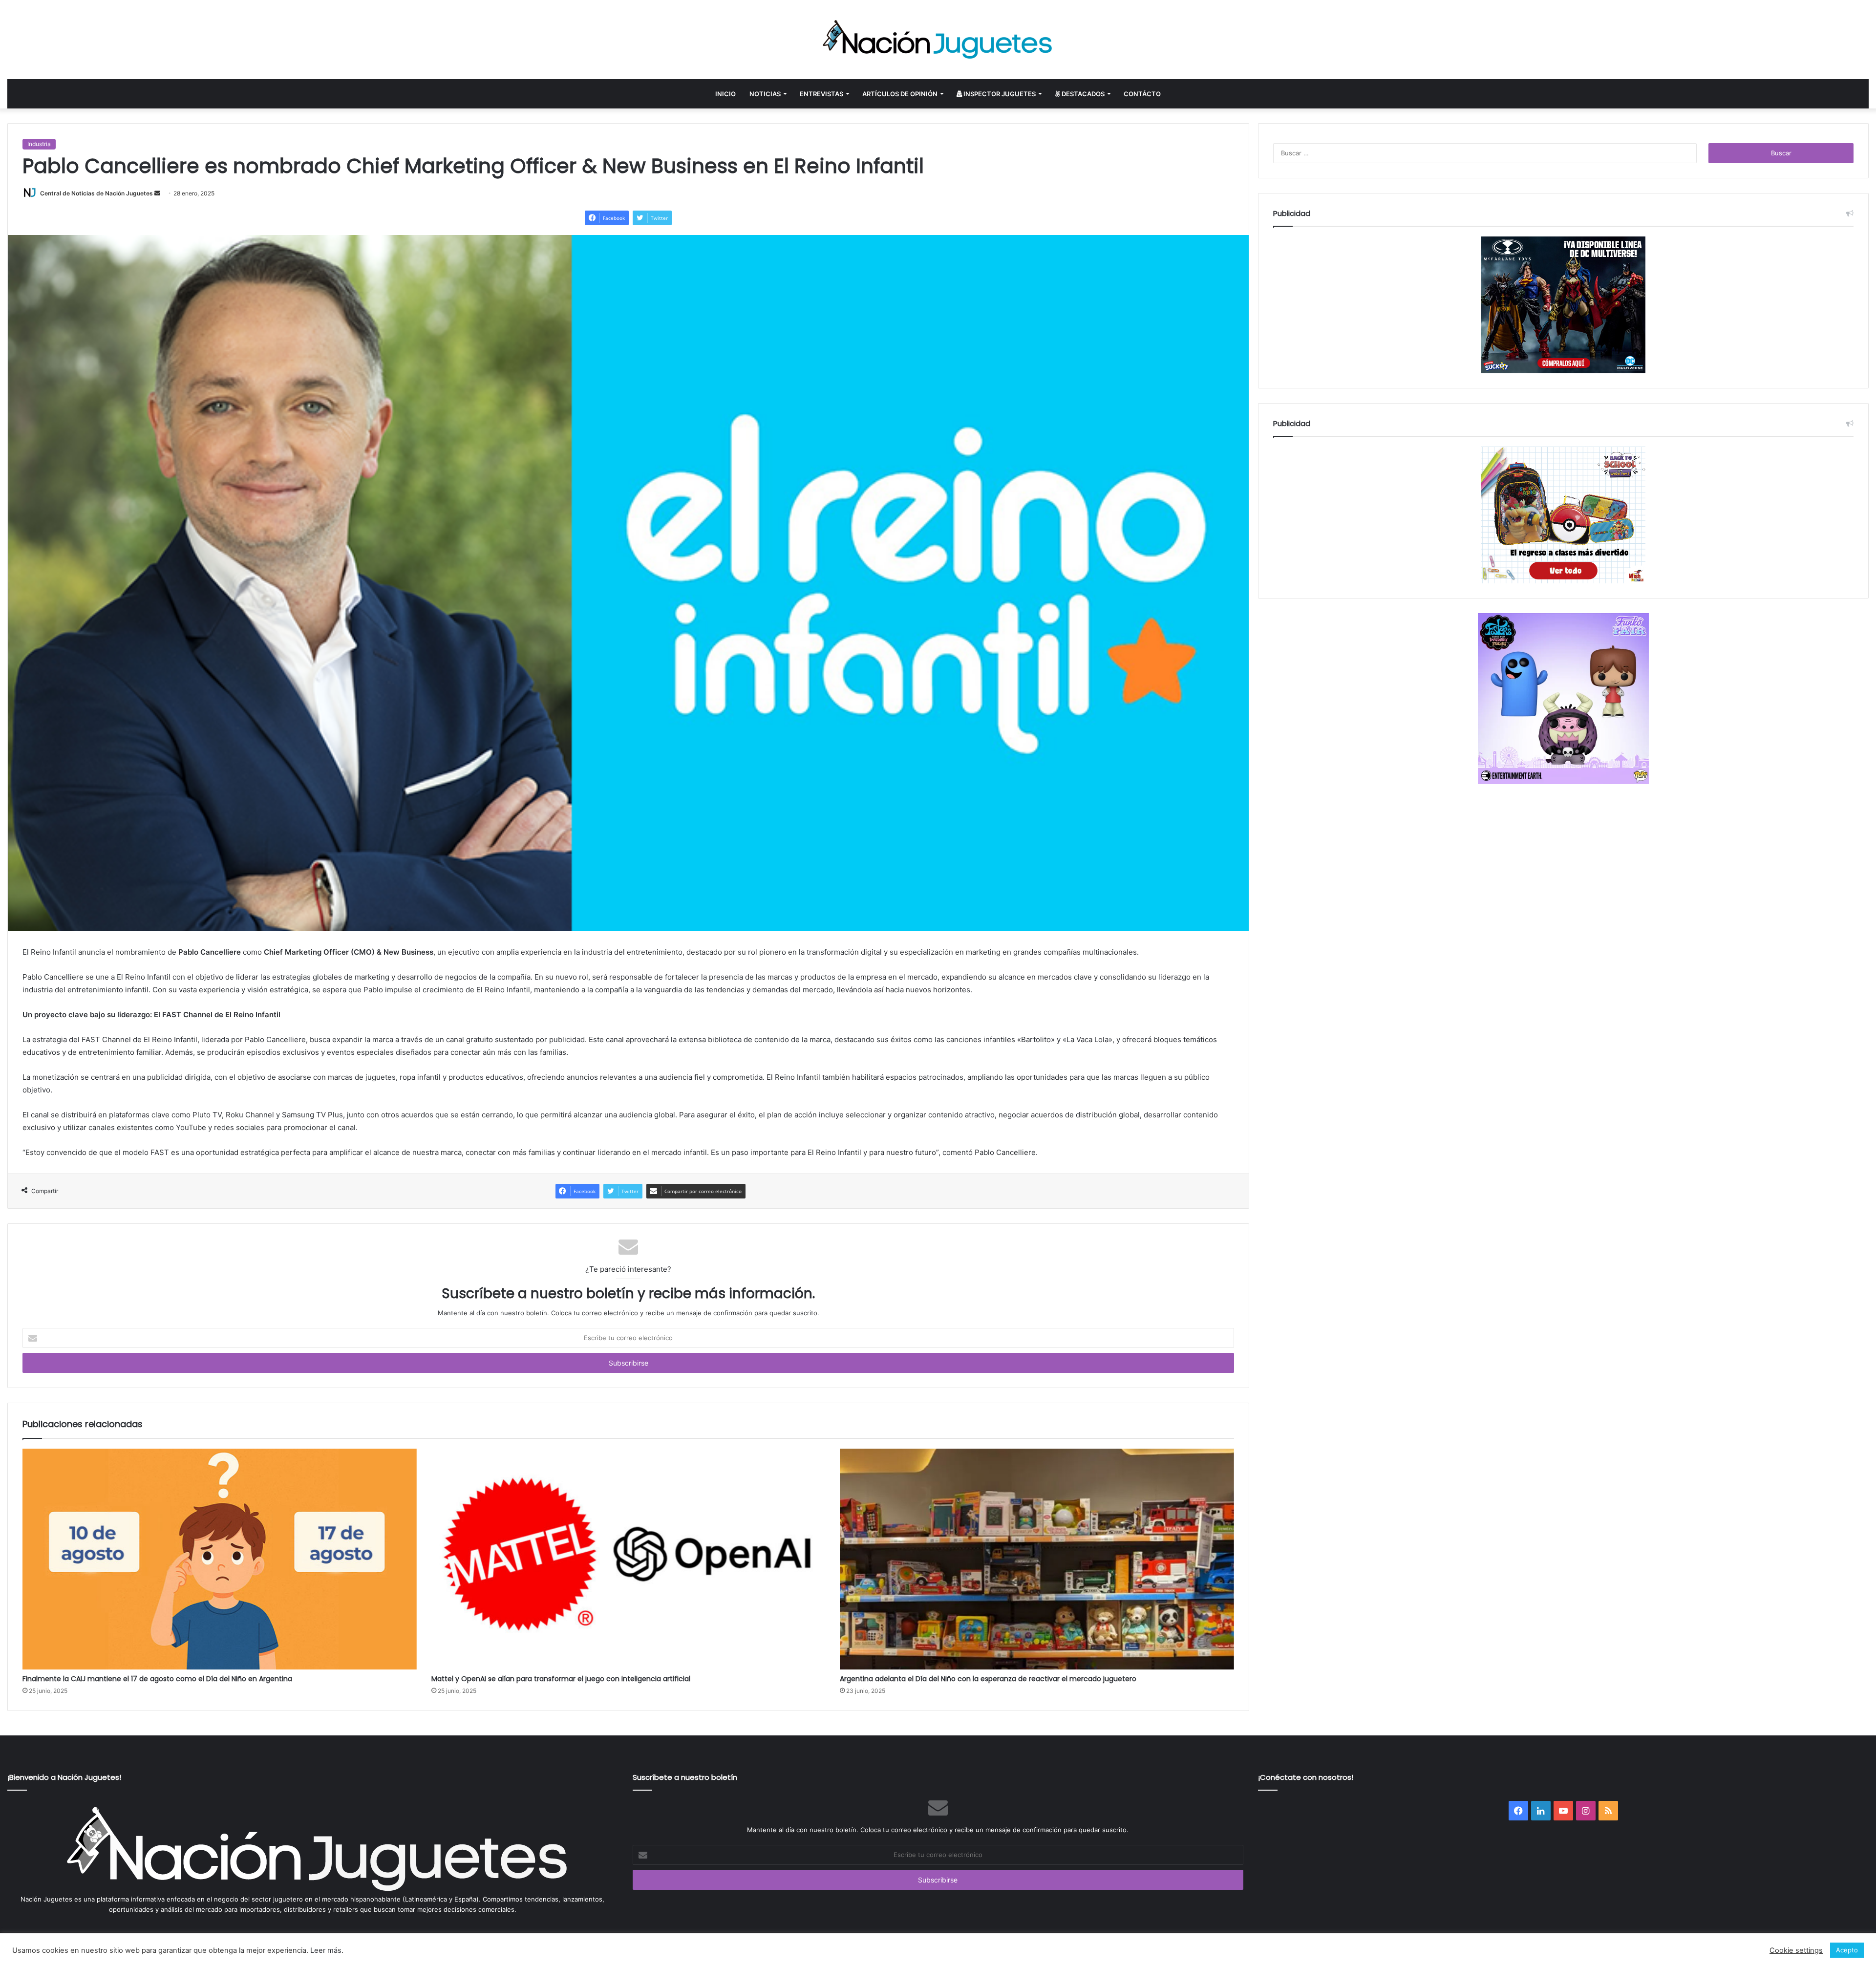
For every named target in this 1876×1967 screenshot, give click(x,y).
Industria (39, 144)
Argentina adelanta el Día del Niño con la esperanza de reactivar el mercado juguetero (988, 1679)
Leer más (326, 1950)
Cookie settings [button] (1796, 1950)
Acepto (1847, 1950)
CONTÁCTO (1142, 94)
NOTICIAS (765, 94)
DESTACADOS (1082, 94)
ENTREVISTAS (821, 94)
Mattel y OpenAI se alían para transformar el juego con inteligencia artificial (561, 1679)
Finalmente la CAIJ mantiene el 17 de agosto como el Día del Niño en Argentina (157, 1679)
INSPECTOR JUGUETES (999, 94)
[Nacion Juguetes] (938, 40)
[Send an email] (157, 193)
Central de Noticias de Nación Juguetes (96, 193)
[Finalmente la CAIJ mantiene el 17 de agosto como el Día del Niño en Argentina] (220, 1559)
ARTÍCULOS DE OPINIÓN (900, 94)
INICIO (725, 94)
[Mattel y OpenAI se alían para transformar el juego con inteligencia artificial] (629, 1559)
